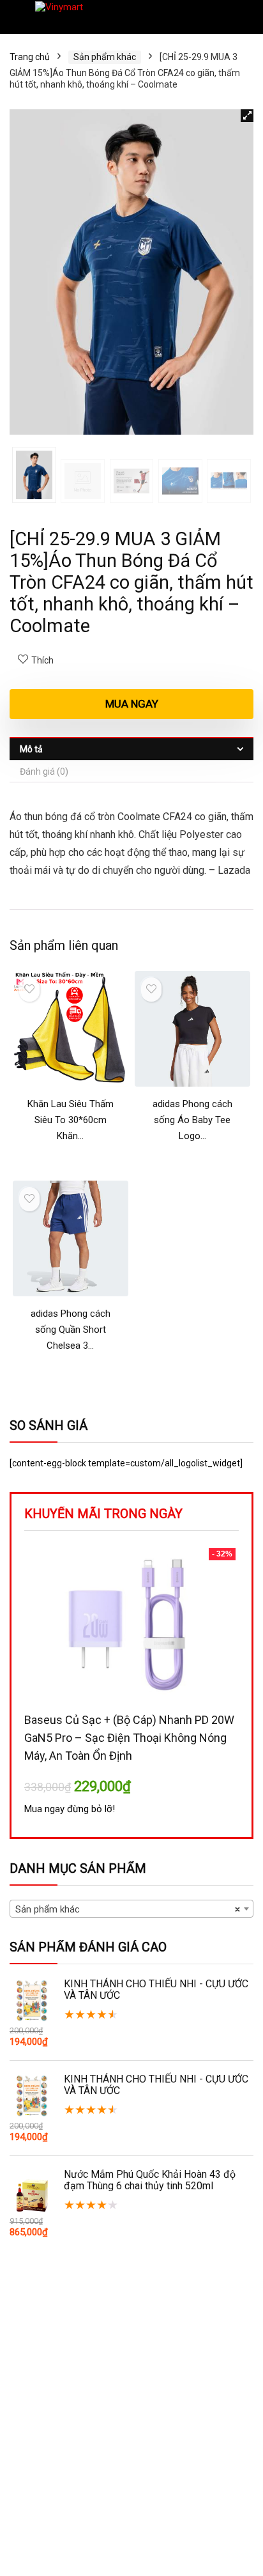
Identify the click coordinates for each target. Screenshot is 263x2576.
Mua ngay (132, 704)
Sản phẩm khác (105, 57)
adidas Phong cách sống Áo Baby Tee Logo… (192, 1120)
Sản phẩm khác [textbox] (128, 1909)
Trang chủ (30, 57)
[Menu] (15, 17)
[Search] (243, 17)
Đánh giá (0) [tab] (44, 772)
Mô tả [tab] (31, 749)
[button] (247, 116)
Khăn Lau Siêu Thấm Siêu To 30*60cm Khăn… (71, 1120)
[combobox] (131, 1909)
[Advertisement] (131, 2436)
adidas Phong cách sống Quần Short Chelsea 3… (71, 1330)
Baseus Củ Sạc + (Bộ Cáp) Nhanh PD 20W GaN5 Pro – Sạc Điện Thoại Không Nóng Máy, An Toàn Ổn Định (129, 1738)
